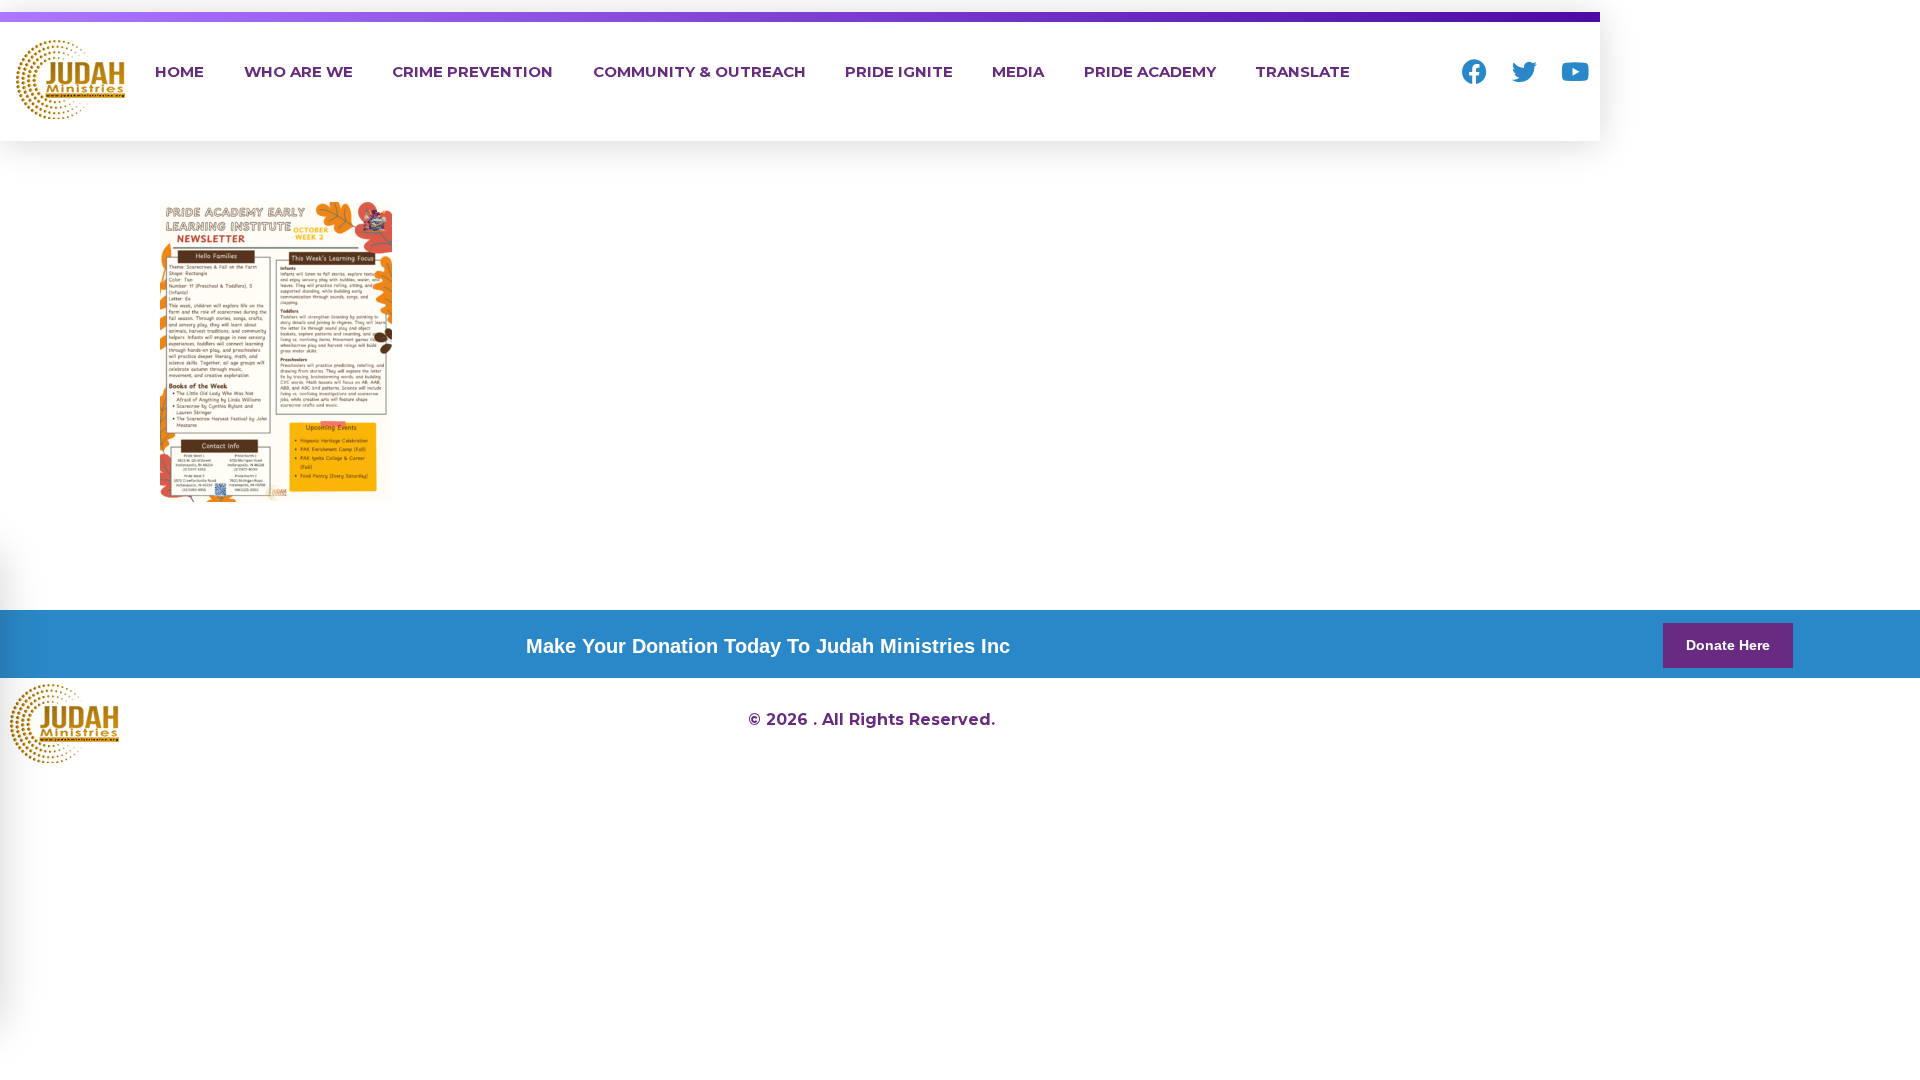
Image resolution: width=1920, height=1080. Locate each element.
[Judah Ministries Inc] (70, 79)
